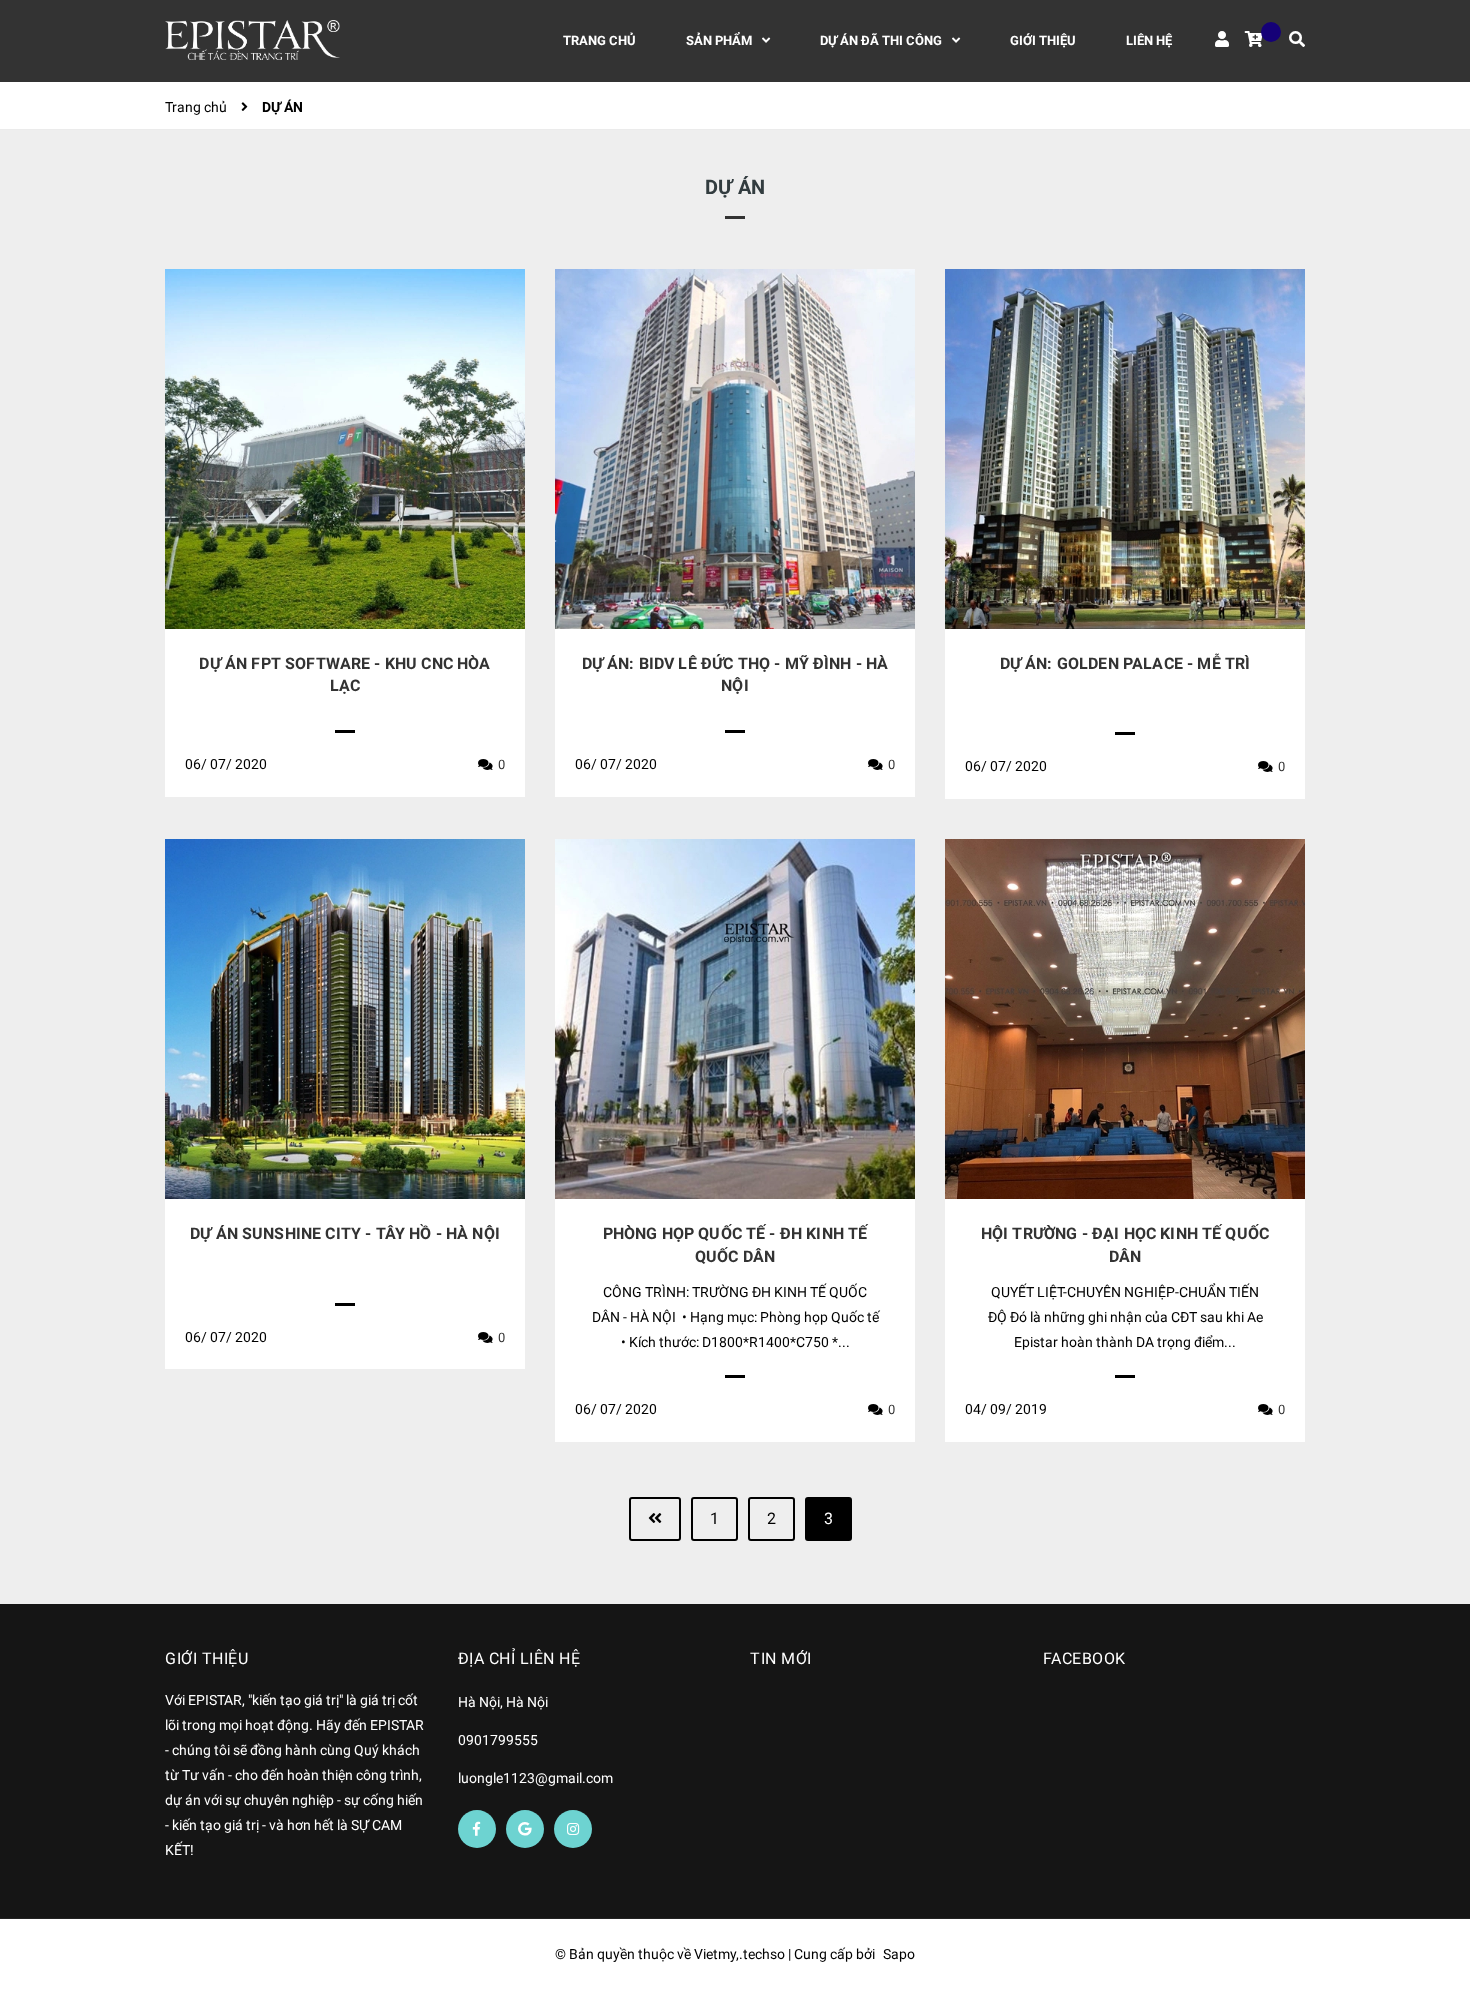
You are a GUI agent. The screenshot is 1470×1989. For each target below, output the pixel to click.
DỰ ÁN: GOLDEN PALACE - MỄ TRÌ (1125, 663)
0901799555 (498, 1740)
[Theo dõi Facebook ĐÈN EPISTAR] (477, 1829)
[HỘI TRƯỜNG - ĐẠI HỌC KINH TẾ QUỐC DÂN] (1125, 1019)
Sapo (899, 1954)
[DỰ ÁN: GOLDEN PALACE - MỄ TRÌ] (1125, 449)
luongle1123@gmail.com (535, 1778)
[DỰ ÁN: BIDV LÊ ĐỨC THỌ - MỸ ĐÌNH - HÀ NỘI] (735, 449)
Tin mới (781, 1658)
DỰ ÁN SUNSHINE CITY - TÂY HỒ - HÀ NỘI (345, 1233)
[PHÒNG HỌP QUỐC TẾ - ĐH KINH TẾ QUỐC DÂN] (735, 1019)
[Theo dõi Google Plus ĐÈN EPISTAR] (525, 1829)
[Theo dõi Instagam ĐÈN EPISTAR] (573, 1829)
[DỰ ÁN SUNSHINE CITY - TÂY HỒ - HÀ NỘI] (345, 1019)
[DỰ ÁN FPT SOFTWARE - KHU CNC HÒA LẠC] (345, 449)
